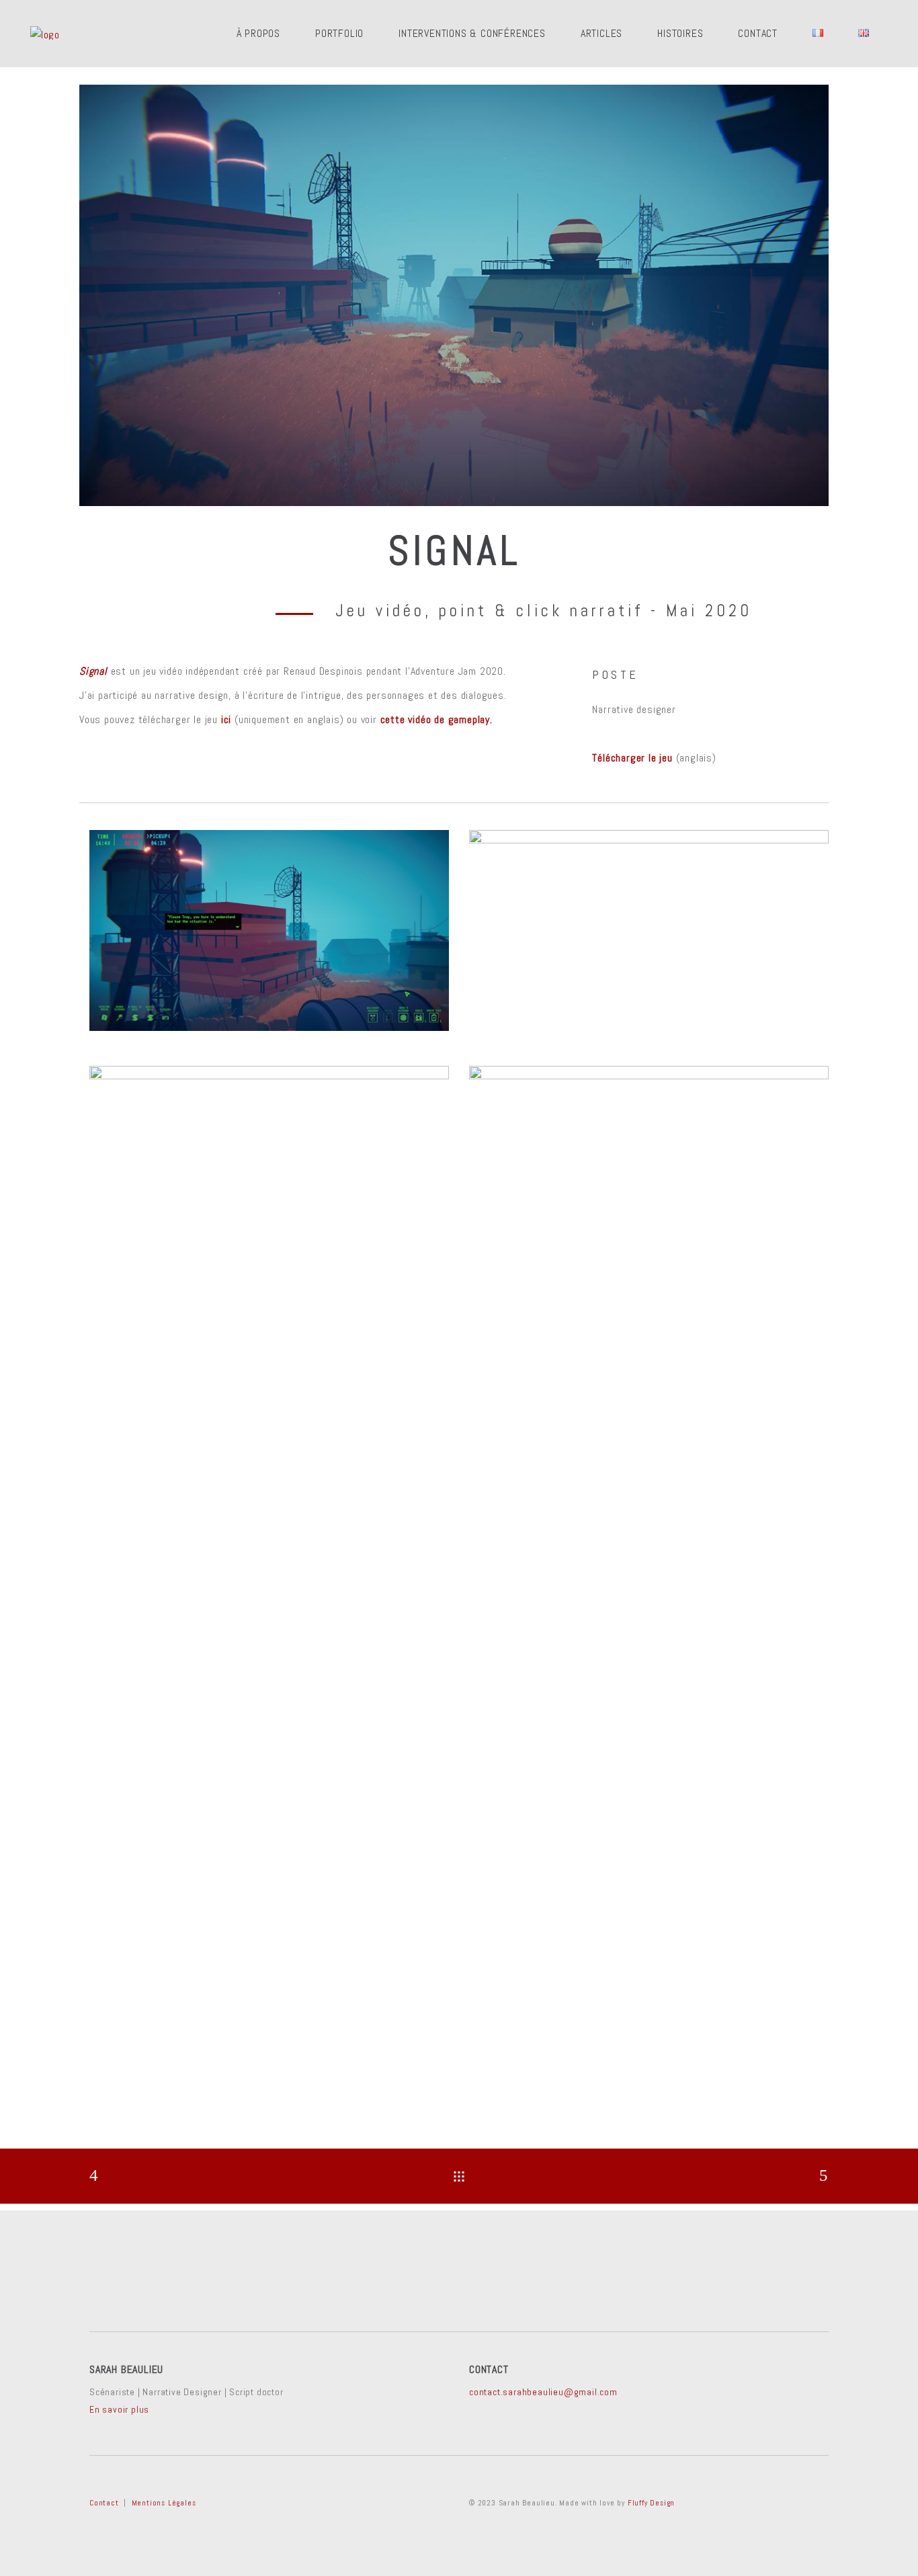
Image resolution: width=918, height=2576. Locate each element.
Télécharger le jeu (632, 758)
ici (226, 719)
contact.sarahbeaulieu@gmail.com (543, 2392)
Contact (104, 2503)
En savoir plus (119, 2409)
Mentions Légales (164, 2503)
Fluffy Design (651, 2503)
